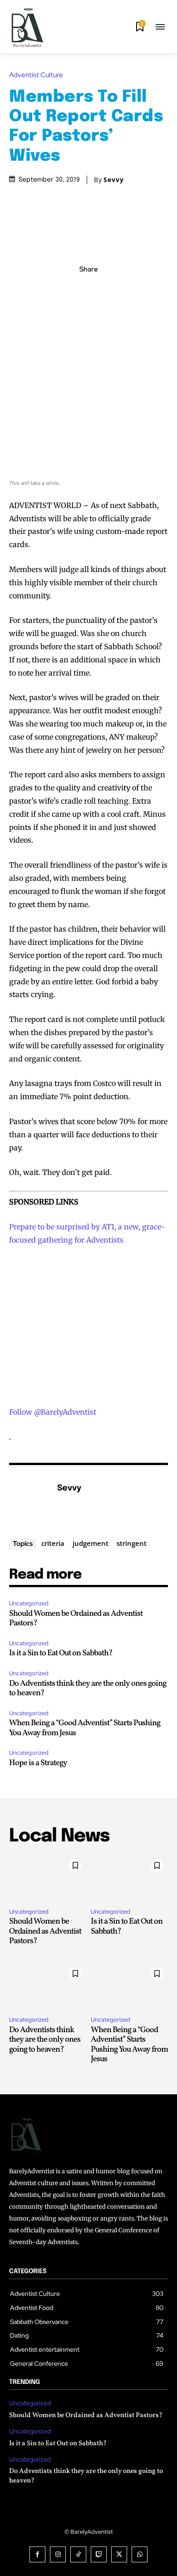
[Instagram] (58, 2554)
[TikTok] (78, 2554)
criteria (53, 1543)
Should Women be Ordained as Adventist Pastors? (76, 1619)
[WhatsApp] (120, 289)
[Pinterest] (99, 289)
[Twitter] (78, 289)
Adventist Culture (36, 75)
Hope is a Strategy (38, 1763)
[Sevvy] (31, 1502)
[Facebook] (57, 289)
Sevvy (114, 180)
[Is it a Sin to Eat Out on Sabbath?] (129, 1878)
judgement (91, 1543)
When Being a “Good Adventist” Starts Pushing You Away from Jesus (85, 1728)
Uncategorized (29, 1603)
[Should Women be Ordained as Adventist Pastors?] (48, 1878)
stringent (132, 1543)
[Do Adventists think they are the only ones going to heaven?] (48, 1986)
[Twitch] (99, 2554)
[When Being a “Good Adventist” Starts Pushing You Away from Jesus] (129, 1986)
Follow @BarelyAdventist (53, 1412)
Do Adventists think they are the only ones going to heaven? (88, 1689)
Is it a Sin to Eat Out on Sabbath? (61, 1653)
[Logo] (27, 28)
